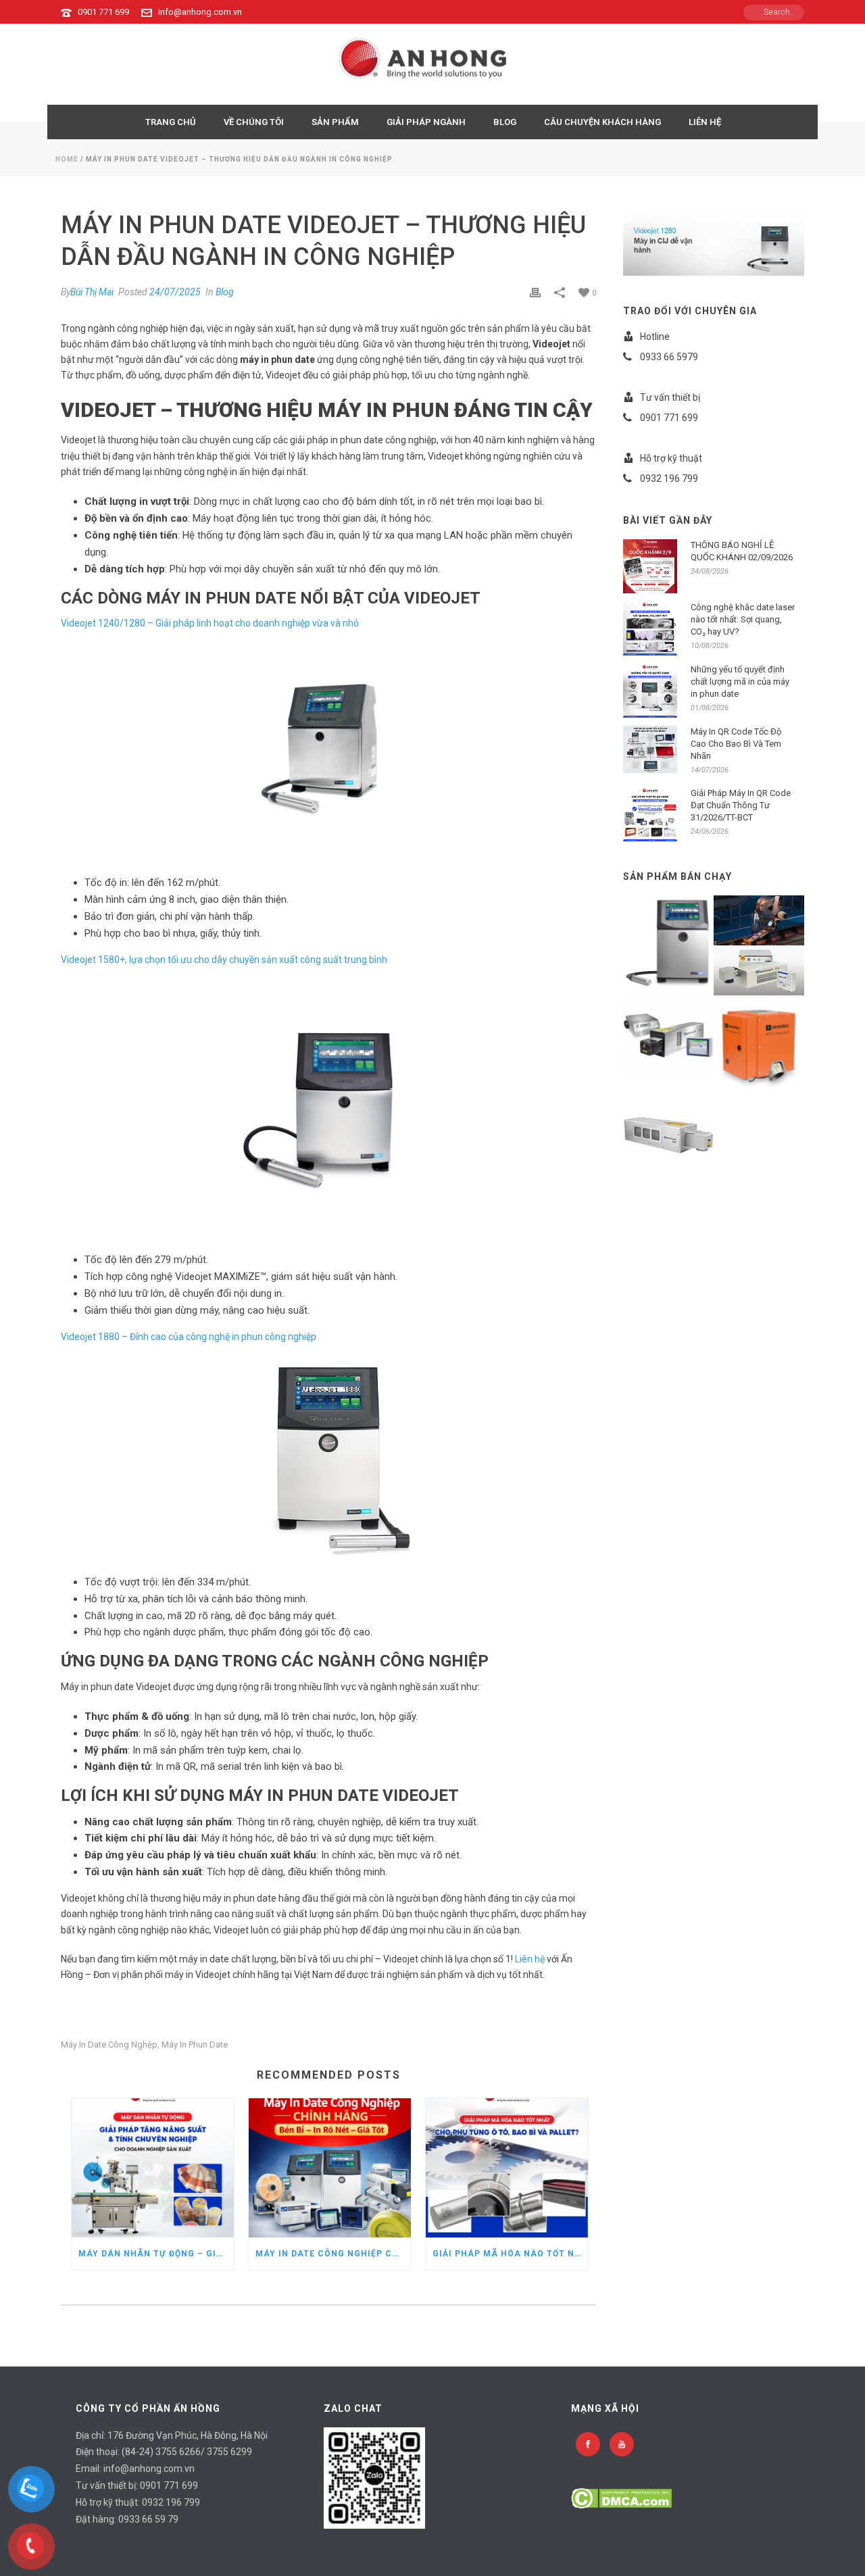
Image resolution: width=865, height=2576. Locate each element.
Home (67, 159)
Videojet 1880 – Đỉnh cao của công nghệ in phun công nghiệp (189, 1337)
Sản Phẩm (335, 122)
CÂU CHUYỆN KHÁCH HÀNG (602, 122)
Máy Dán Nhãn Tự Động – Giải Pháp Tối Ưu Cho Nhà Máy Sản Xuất (156, 2254)
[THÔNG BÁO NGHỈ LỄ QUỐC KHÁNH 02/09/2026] (650, 566)
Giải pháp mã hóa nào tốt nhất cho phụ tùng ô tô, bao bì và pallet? (510, 2254)
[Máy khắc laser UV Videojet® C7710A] (775, 968)
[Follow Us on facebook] (588, 2444)
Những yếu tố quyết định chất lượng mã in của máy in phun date (740, 682)
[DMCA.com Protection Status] (621, 2497)
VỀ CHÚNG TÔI (254, 122)
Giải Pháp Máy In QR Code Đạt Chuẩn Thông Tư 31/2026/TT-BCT (741, 805)
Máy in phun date (195, 2045)
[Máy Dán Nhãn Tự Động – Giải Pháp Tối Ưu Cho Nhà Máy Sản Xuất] (153, 2168)
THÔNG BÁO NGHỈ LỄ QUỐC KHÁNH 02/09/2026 (742, 551)
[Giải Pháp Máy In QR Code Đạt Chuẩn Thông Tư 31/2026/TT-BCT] (650, 814)
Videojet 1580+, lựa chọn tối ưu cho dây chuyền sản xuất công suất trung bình (224, 960)
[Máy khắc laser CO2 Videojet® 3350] (685, 1029)
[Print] (535, 292)
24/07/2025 (175, 292)
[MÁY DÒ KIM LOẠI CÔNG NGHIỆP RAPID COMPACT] (775, 1037)
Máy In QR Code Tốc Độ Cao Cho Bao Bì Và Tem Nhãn (736, 744)
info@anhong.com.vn (200, 12)
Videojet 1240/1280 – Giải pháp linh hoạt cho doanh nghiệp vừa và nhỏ (210, 623)
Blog (225, 292)
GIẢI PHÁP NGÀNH (426, 122)
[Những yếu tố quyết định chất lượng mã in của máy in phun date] (650, 691)
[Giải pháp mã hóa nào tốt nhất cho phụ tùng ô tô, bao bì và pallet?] (507, 2168)
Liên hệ (530, 1959)
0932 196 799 (171, 2502)
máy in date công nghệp (109, 2045)
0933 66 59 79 (148, 2519)
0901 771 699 (103, 12)
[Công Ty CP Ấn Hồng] (433, 64)
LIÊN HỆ (705, 122)
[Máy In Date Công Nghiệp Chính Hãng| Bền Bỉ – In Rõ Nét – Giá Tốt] (330, 2168)
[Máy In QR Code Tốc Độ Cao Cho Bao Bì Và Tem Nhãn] (650, 749)
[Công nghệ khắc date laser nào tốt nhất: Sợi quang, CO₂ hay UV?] (650, 628)
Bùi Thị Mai (92, 292)
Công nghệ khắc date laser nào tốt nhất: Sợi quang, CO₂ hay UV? (743, 619)
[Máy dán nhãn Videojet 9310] (775, 918)
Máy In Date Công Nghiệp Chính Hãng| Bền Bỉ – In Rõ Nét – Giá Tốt (333, 2254)
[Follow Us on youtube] (622, 2444)
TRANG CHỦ (171, 122)
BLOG (505, 122)
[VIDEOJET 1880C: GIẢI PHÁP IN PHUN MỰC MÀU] (685, 935)
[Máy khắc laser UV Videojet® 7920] (685, 1128)
